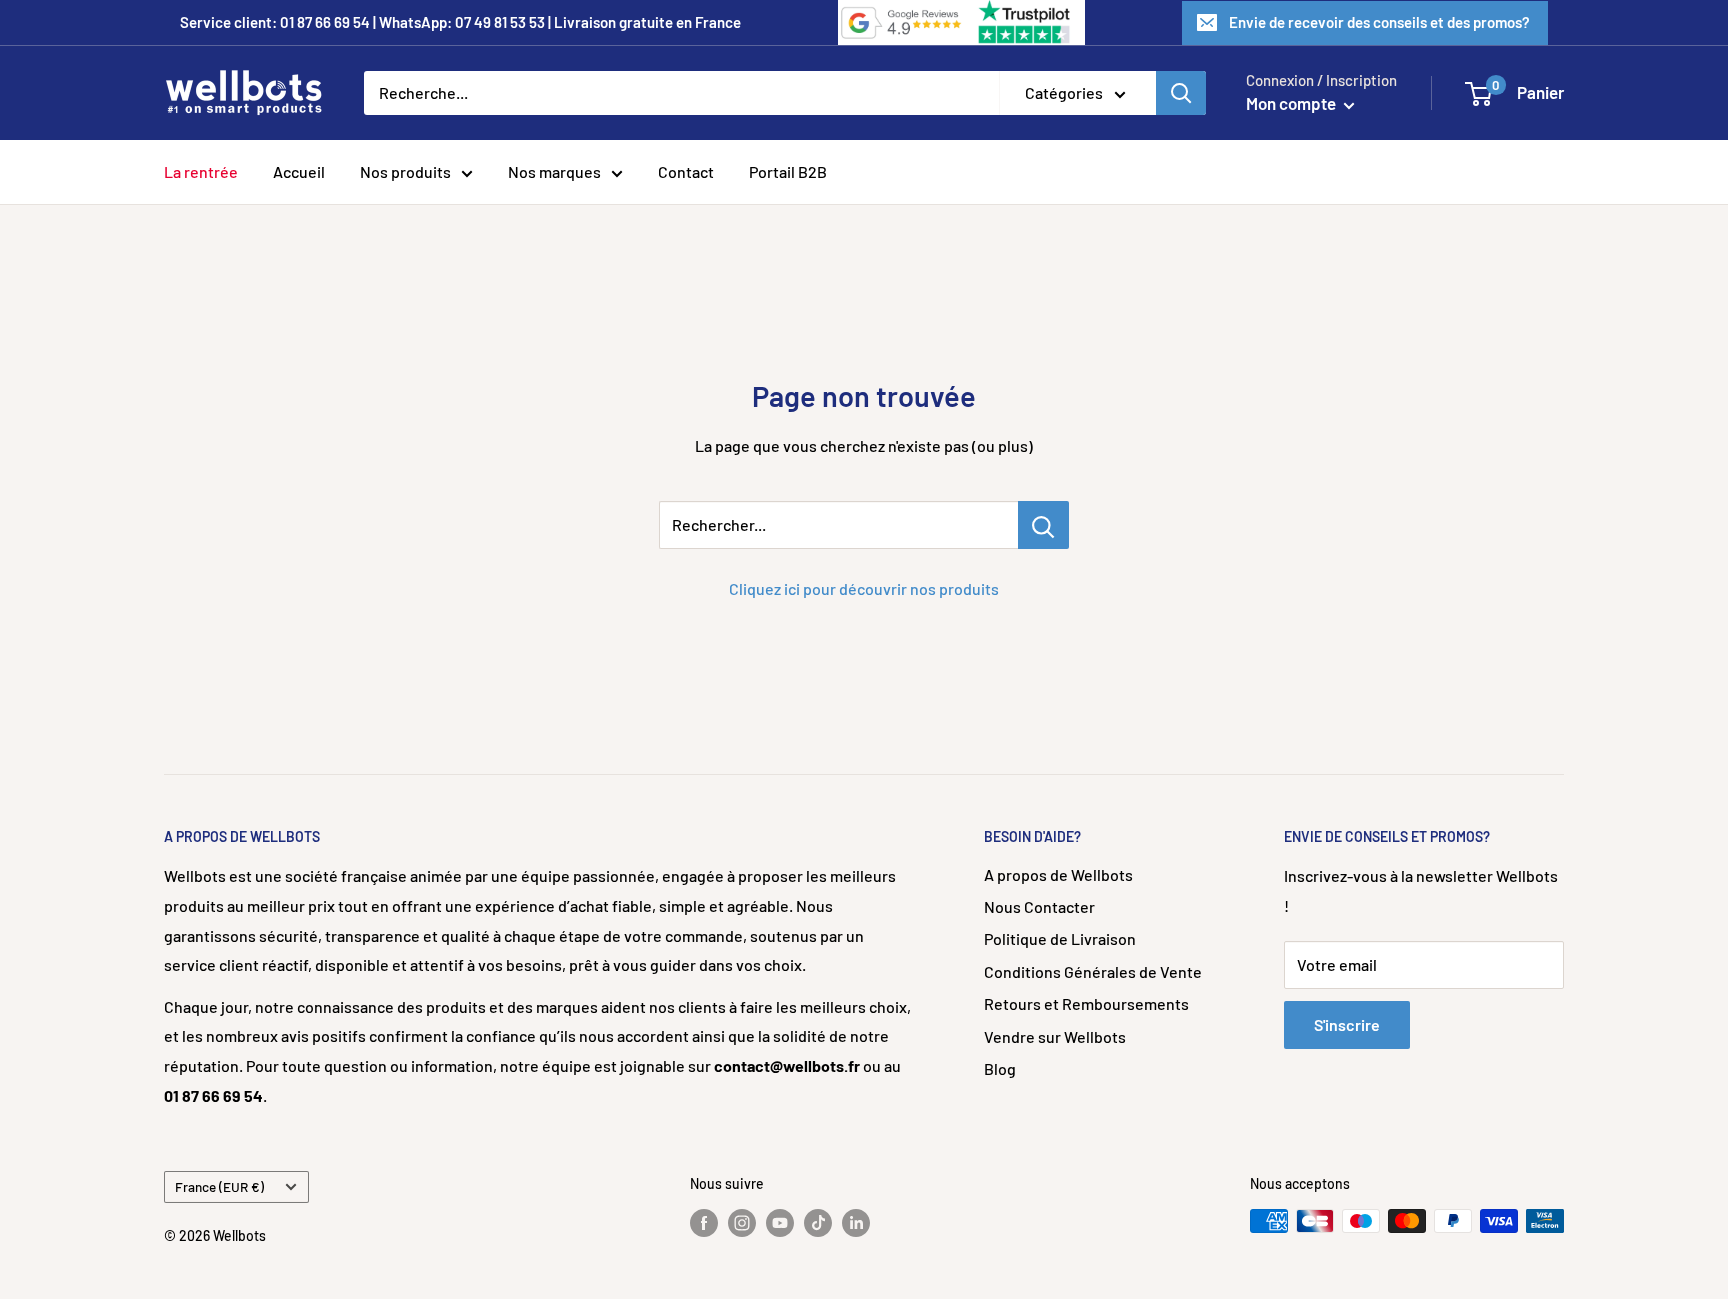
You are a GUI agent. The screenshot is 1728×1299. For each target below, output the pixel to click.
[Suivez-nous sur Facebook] (704, 1223)
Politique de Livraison (1060, 938)
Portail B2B (788, 171)
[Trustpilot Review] (1026, 22)
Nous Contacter (1039, 906)
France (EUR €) (219, 1186)
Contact (686, 171)
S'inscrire (1347, 1024)
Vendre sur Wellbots (1055, 1036)
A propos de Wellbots (1058, 874)
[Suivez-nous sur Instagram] (742, 1223)
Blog (1000, 1068)
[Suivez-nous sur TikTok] (818, 1223)
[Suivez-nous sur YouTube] (780, 1223)
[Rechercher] (1181, 93)
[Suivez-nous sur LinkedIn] (856, 1223)
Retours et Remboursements (1086, 1003)
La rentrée (201, 171)
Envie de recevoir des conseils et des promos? (1379, 22)
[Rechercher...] (1043, 525)
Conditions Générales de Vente (1093, 971)
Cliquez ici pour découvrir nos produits (864, 588)
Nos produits (405, 171)
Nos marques (554, 171)
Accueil (299, 171)
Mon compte (1292, 103)
